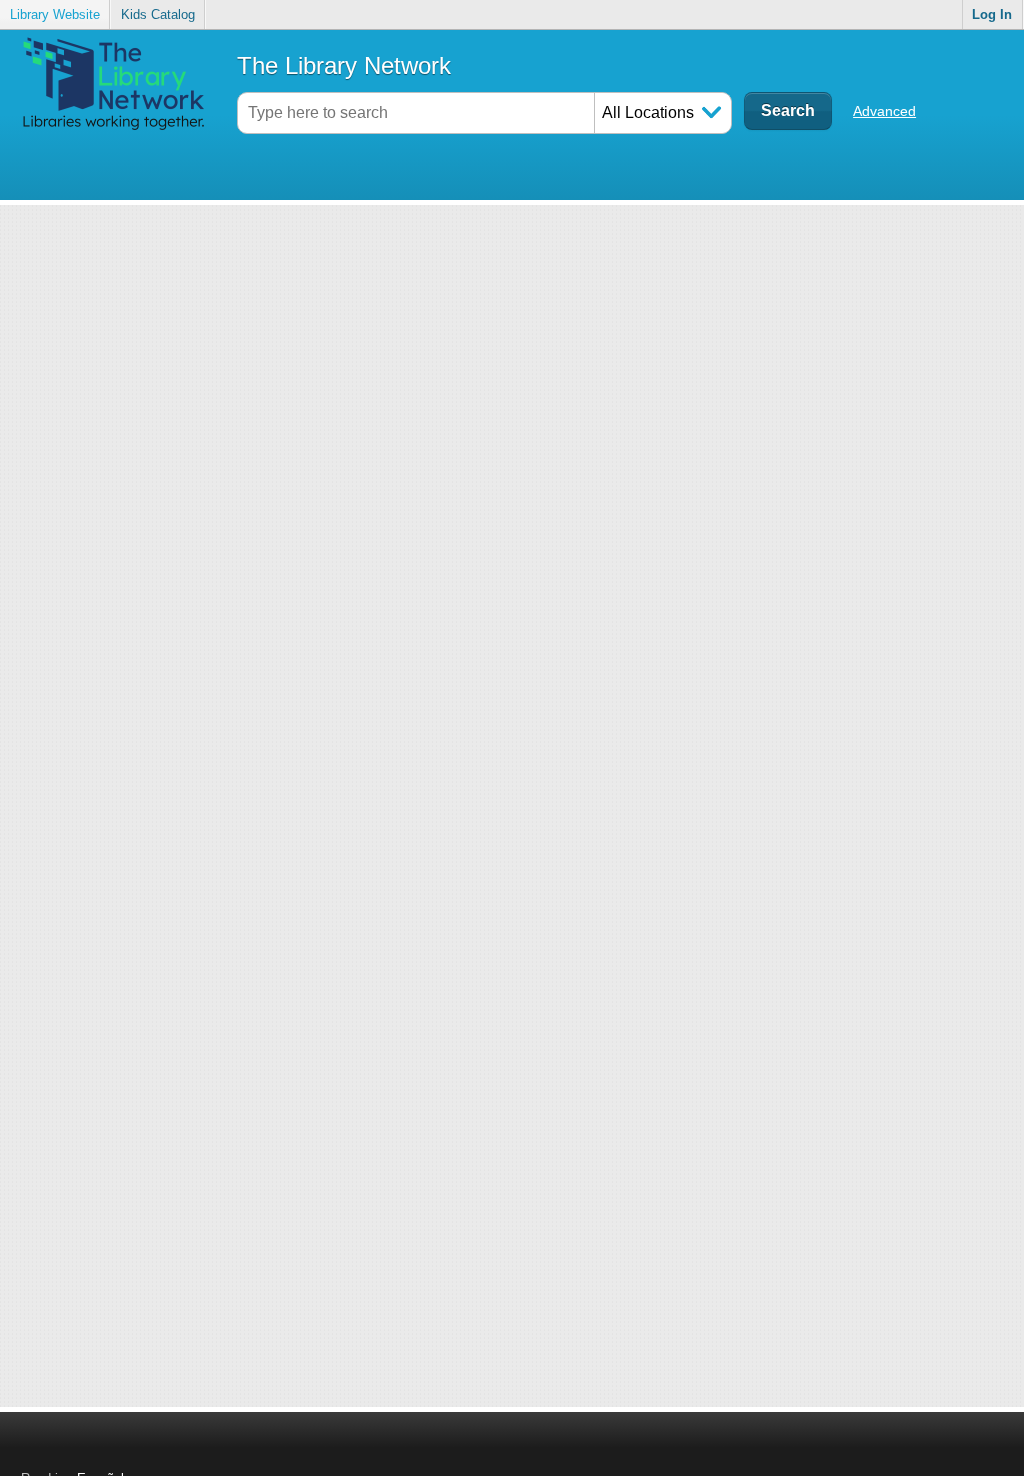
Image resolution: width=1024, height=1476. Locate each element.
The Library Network (344, 65)
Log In (992, 14)
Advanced (884, 111)
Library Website (55, 14)
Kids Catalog (158, 14)
